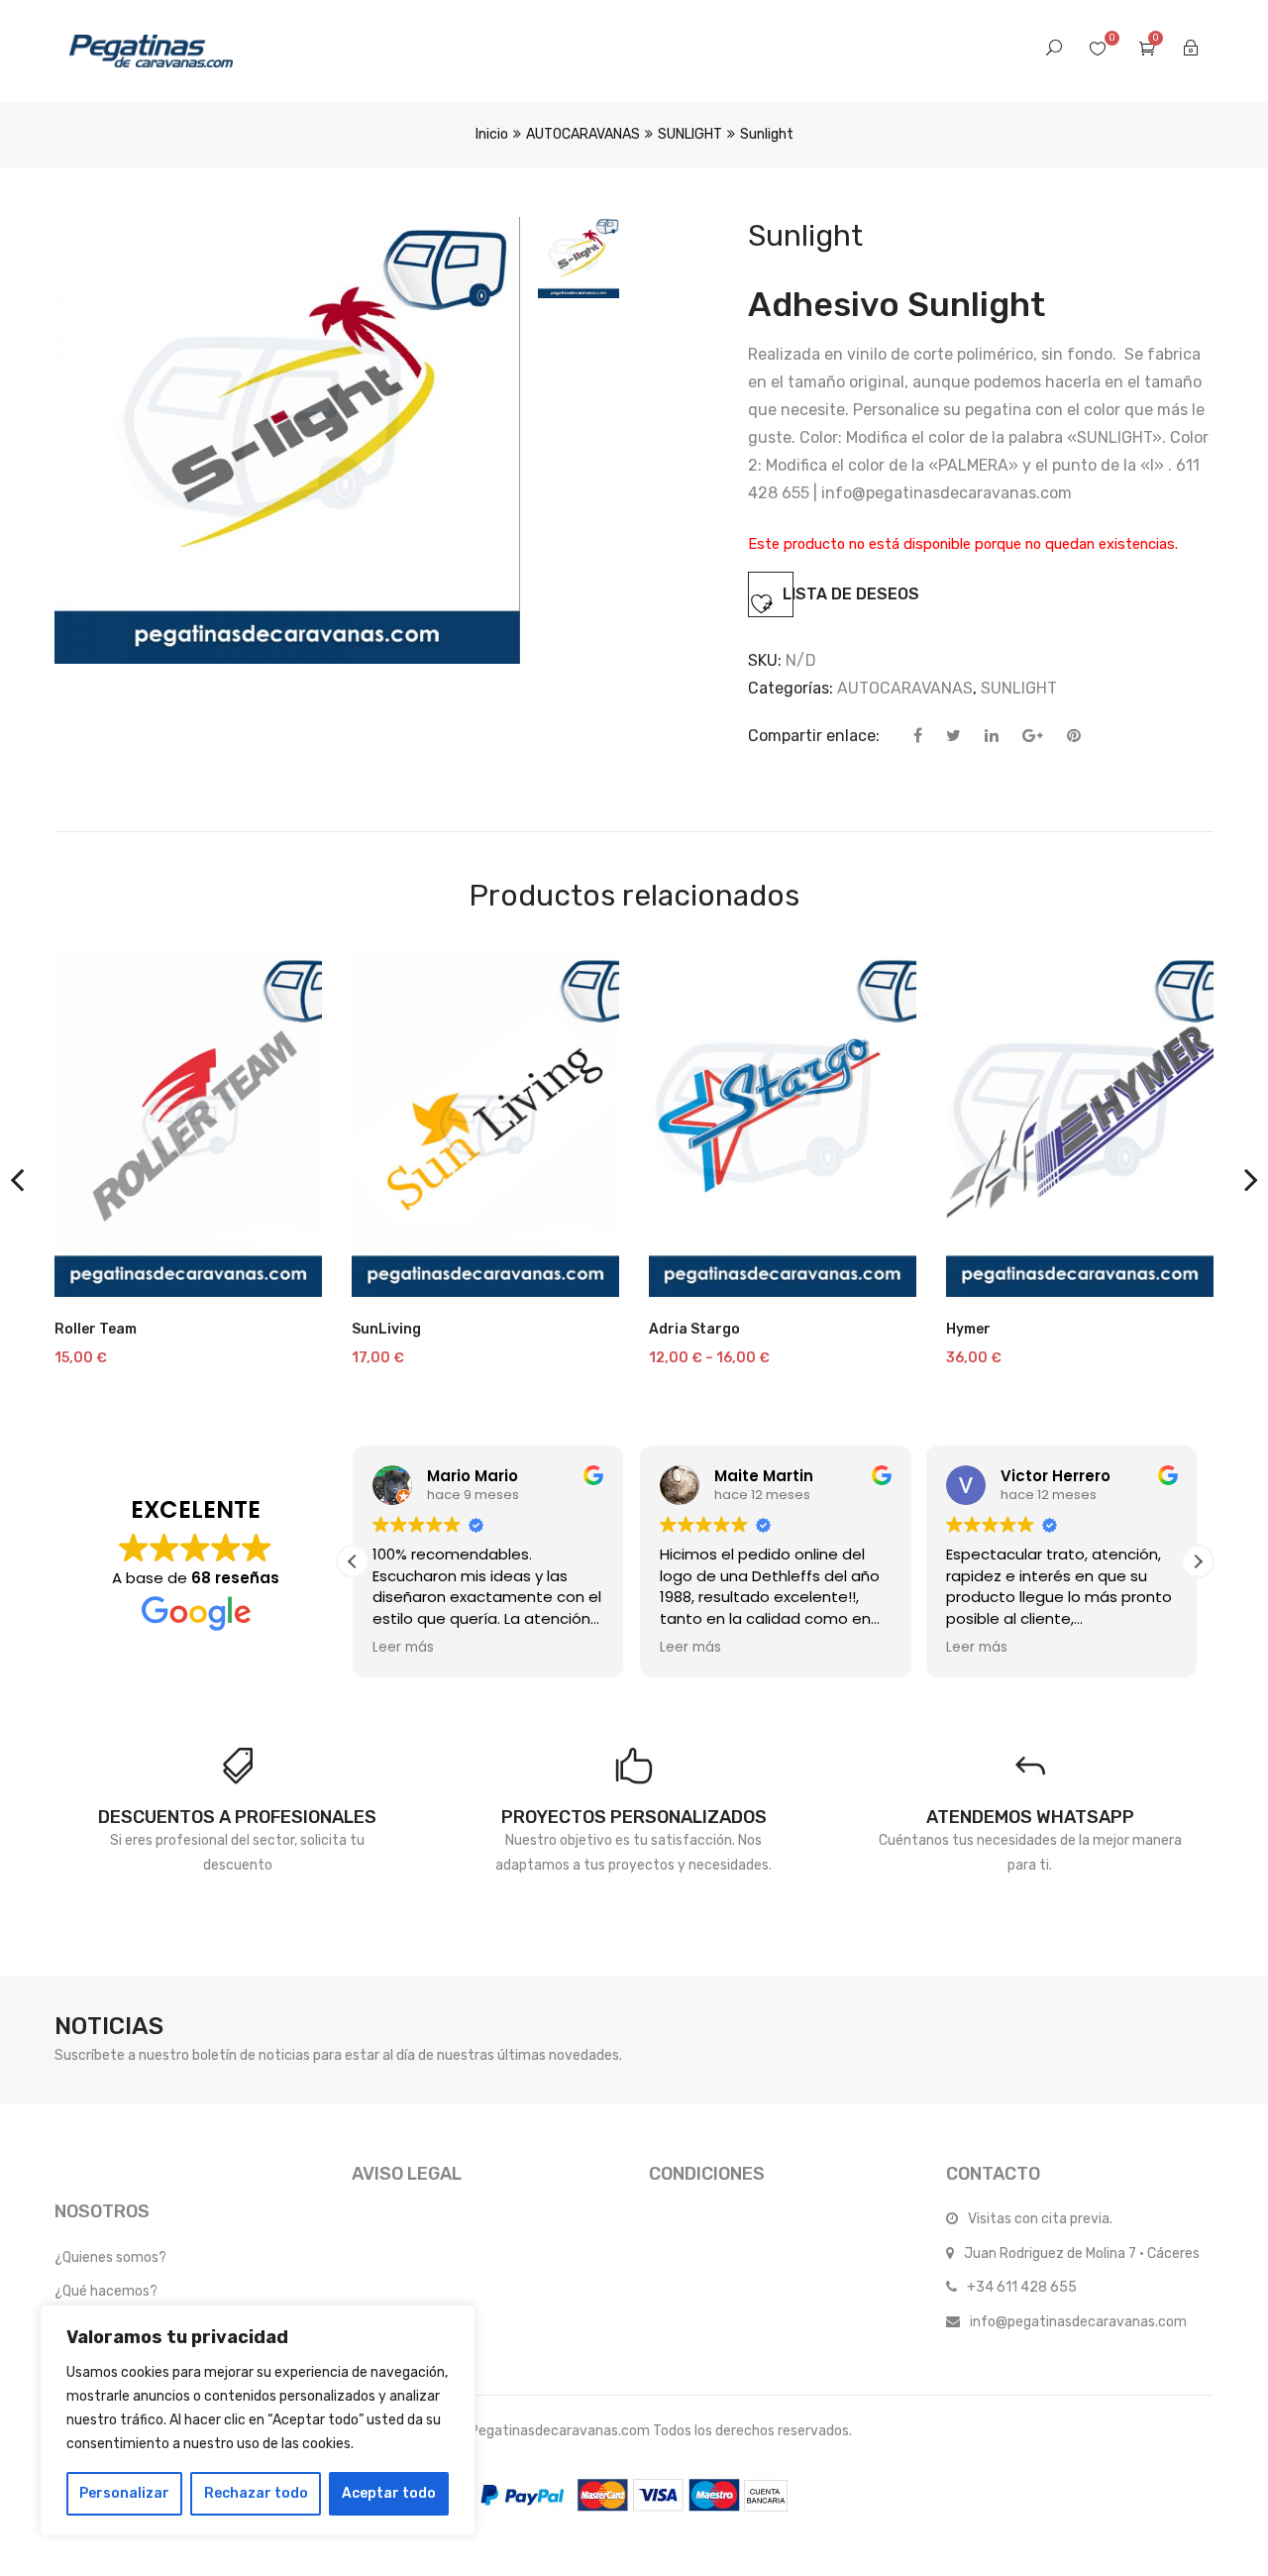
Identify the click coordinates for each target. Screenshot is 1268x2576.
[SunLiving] (485, 1124)
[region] (258, 2420)
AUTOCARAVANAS (583, 134)
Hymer (968, 1329)
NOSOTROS (102, 2211)
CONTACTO (993, 2174)
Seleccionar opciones (186, 1287)
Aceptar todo (389, 2493)
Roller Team (96, 1329)
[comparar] (89, 1272)
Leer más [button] (403, 1648)
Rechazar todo (256, 2493)
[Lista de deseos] (283, 1272)
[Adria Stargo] (783, 1124)
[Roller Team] (188, 1124)
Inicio (492, 134)
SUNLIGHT (690, 134)
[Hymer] (1080, 1124)
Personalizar (124, 2493)
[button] (1198, 1561)
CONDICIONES (707, 2174)
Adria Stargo (694, 1329)
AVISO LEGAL (407, 2174)
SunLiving (386, 1329)
